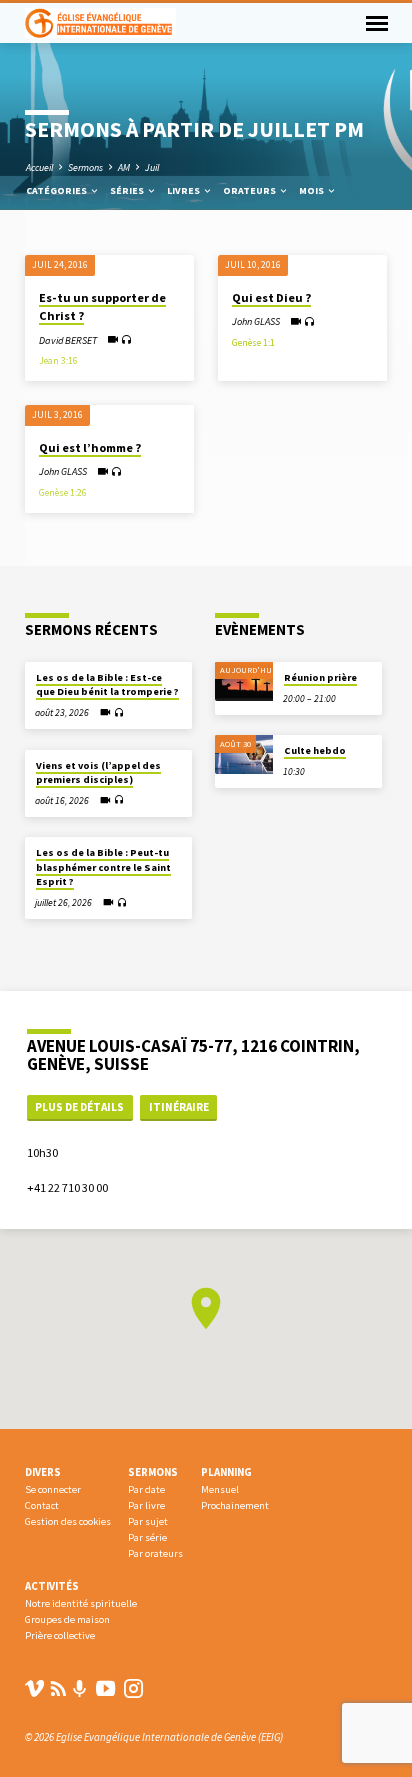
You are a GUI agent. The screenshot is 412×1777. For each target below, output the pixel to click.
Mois (312, 190)
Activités (52, 1586)
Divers (43, 1472)
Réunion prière (320, 677)
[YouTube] (105, 1688)
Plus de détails (79, 1107)
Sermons (85, 167)
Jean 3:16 (58, 361)
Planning (226, 1472)
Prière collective (60, 1635)
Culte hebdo (315, 750)
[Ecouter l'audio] (126, 340)
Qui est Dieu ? (271, 297)
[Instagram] (133, 1688)
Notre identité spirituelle (81, 1603)
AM (124, 167)
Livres (184, 190)
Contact (42, 1505)
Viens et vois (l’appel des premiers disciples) (98, 772)
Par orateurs (155, 1553)
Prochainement (235, 1505)
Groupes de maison (67, 1619)
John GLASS (256, 321)
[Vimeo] (34, 1688)
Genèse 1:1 (253, 343)
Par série (147, 1537)
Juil (152, 167)
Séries (128, 190)
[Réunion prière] (244, 681)
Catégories (57, 190)
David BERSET (68, 340)
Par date (146, 1489)
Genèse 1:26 (63, 493)
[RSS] (58, 1688)
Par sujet (148, 1521)
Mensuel (220, 1489)
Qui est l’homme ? (90, 447)
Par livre (146, 1505)
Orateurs (250, 190)
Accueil (39, 167)
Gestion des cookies (68, 1521)
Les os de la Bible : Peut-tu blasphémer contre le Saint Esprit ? (103, 867)
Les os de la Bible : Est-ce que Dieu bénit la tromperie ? (107, 684)
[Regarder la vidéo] (112, 339)
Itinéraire (179, 1107)
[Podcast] (80, 1689)
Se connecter (53, 1489)
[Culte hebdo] (244, 754)
